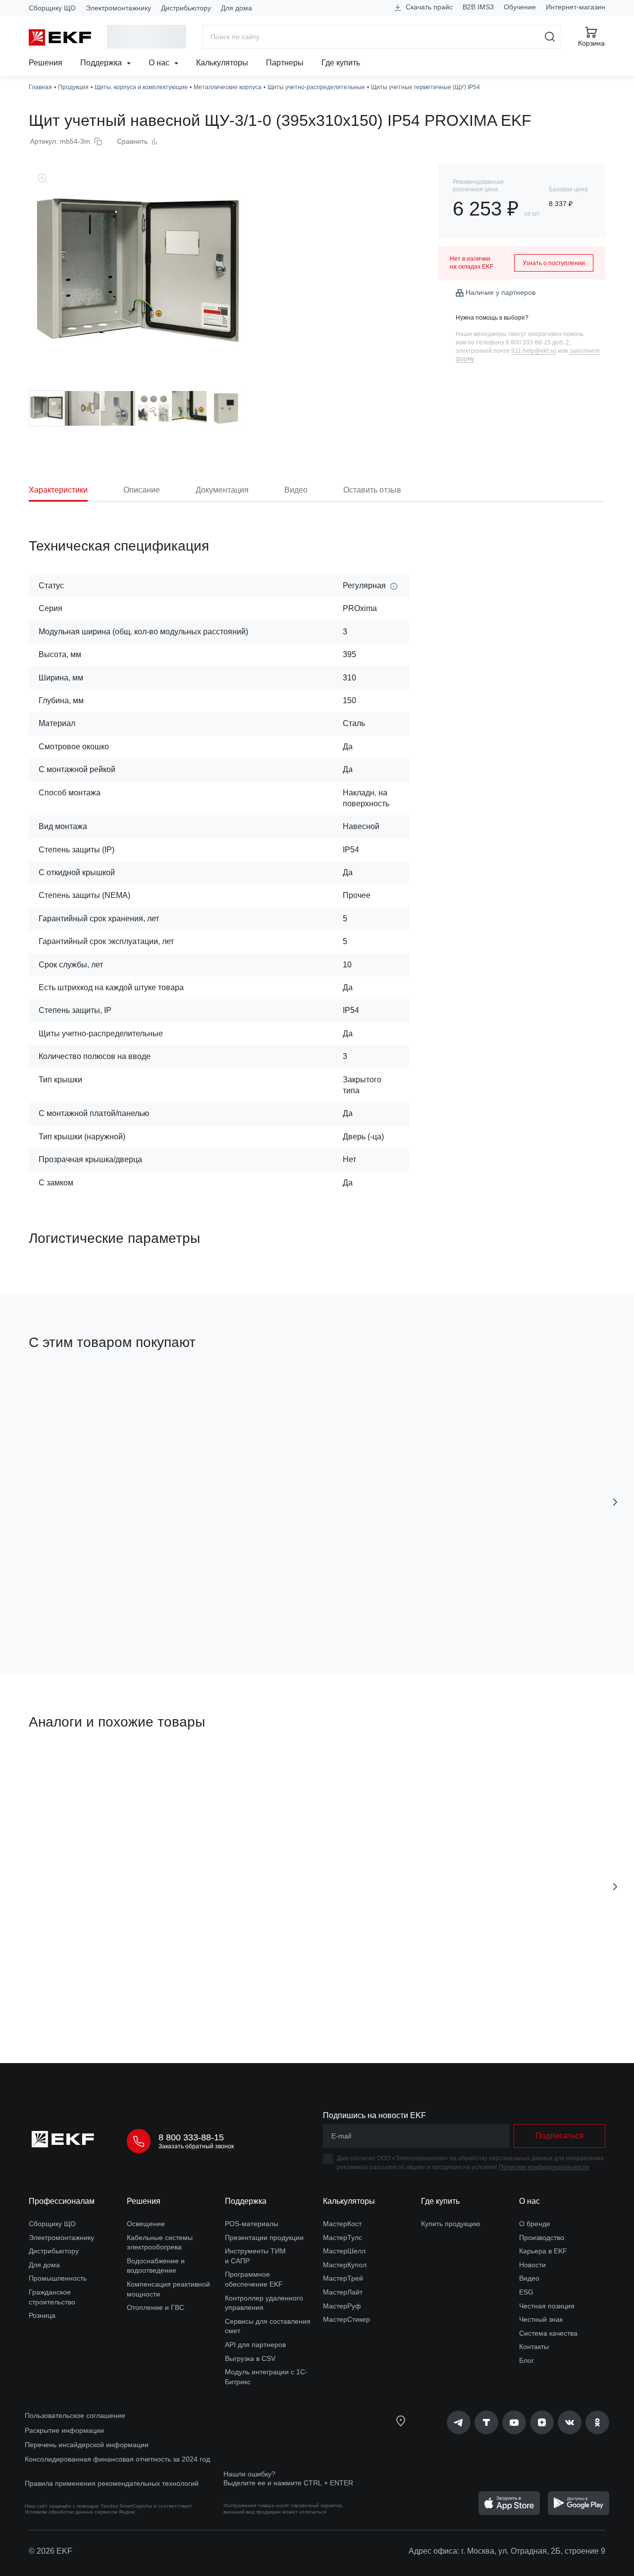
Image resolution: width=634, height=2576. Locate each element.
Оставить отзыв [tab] (372, 490)
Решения (46, 63)
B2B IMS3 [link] (478, 7)
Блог (527, 2360)
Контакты (534, 2347)
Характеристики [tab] (58, 490)
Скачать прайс (428, 7)
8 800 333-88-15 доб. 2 (537, 342)
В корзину (85, 1610)
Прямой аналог (66, 1769)
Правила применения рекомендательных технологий (112, 2483)
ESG (526, 2292)
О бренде (535, 2224)
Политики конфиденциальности (544, 2167)
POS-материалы (252, 2224)
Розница (42, 2315)
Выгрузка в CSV (250, 2358)
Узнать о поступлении (554, 263)
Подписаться (559, 2136)
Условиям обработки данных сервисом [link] (71, 2512)
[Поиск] (550, 37)
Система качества (548, 2333)
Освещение (146, 2224)
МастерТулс (343, 2238)
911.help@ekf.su (534, 351)
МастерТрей (343, 2278)
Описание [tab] (142, 490)
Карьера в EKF (543, 2251)
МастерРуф (342, 2306)
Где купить (341, 63)
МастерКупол (345, 2265)
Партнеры (285, 63)
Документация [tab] (222, 490)
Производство (542, 2238)
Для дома (237, 8)
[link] (459, 2422)
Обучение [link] (520, 7)
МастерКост (342, 2224)
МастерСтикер (346, 2319)
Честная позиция (547, 2306)
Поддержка (102, 63)
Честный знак (541, 2319)
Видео (529, 2278)
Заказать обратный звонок (196, 2146)
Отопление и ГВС (156, 2307)
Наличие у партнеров (501, 292)
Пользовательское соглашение (75, 2415)
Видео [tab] (296, 490)
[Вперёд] (615, 1502)
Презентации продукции (264, 2238)
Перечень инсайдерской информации (87, 2445)
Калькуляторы (222, 63)
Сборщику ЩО (52, 8)
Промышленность (58, 2278)
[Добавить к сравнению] (174, 1611)
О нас (160, 63)
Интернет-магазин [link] (576, 7)
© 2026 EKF (51, 2551)
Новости (532, 2265)
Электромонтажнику (118, 8)
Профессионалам (62, 2201)
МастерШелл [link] (344, 2251)
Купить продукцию (451, 2224)
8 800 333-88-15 (191, 2137)
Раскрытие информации (64, 2430)
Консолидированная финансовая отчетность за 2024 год (117, 2459)
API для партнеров (255, 2345)
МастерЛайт (343, 2292)
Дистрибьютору (186, 8)
